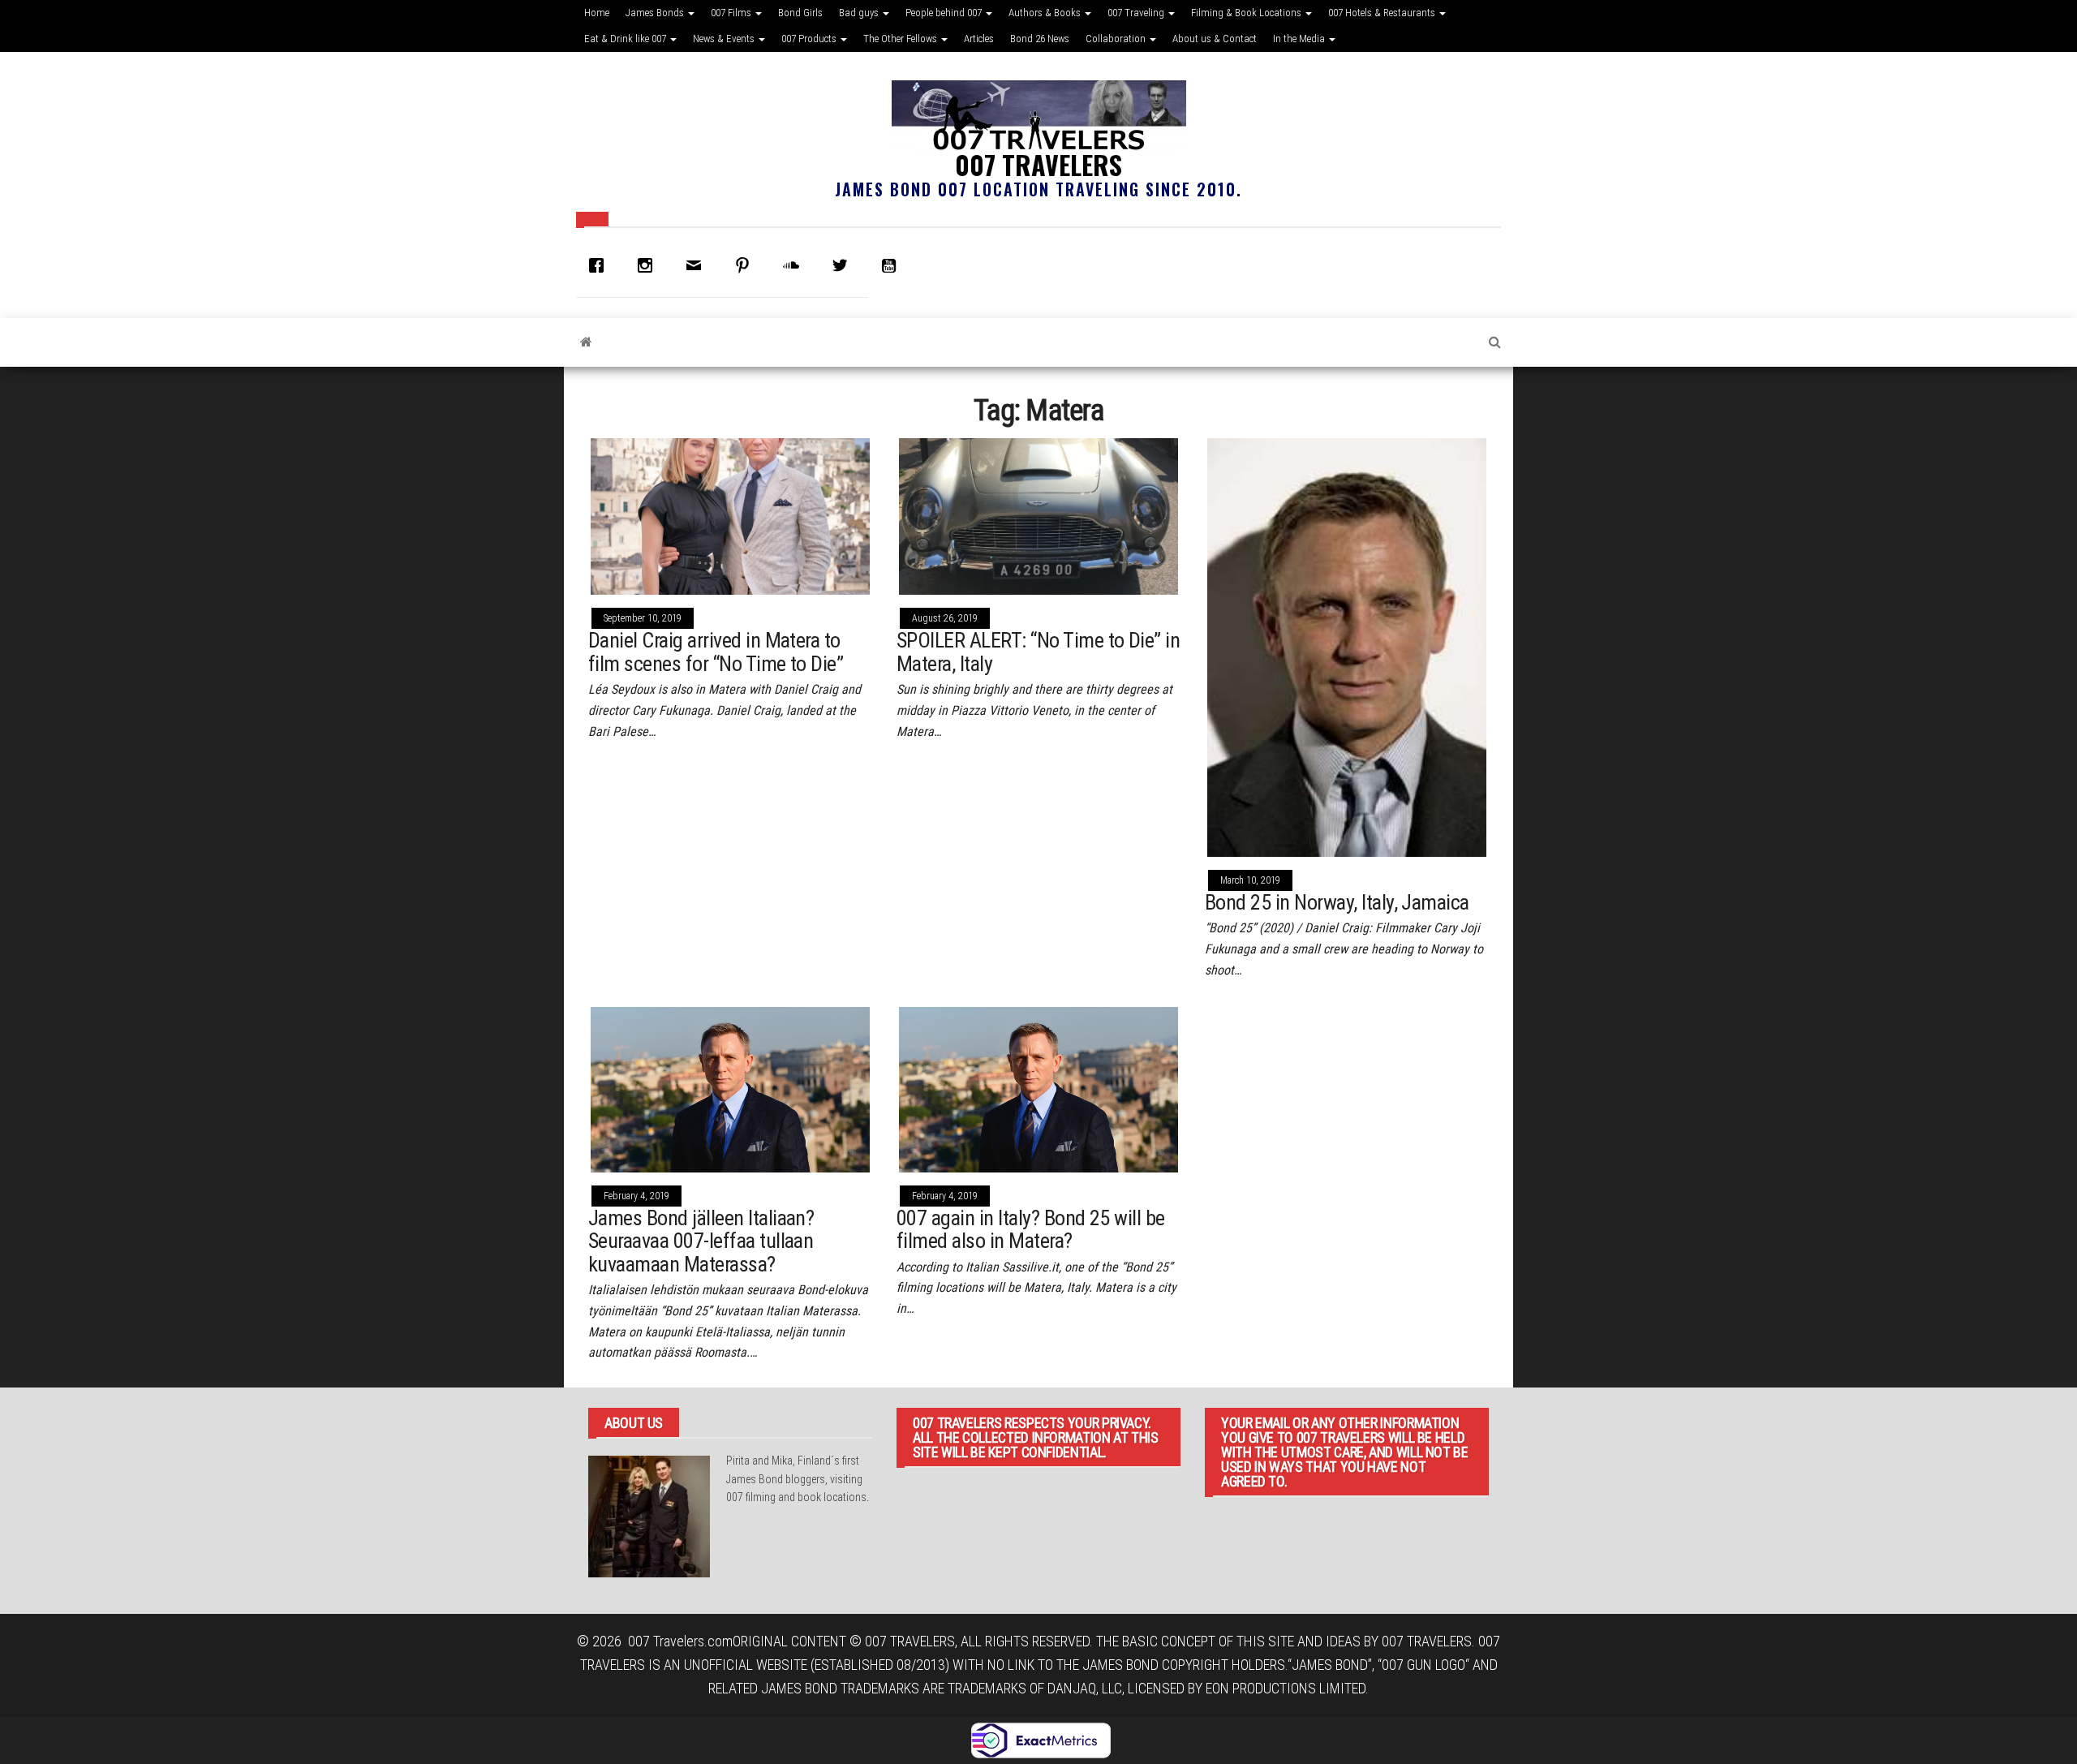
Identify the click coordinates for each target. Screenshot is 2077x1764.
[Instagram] (649, 265)
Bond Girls (800, 13)
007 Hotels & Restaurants (1383, 13)
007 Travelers (1038, 164)
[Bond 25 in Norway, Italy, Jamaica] (1347, 646)
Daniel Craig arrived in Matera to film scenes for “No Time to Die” (716, 652)
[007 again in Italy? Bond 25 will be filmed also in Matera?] (1038, 1089)
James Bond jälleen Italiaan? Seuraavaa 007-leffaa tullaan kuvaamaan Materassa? (701, 1241)
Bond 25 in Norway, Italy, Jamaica (1337, 902)
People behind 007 (945, 13)
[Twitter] (844, 265)
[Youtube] (892, 265)
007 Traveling (1137, 13)
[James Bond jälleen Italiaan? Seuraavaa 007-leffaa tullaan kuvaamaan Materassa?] (730, 1089)
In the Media (1300, 39)
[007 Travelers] (586, 342)
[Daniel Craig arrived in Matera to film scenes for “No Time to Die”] (730, 515)
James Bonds (656, 13)
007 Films (732, 13)
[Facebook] (600, 265)
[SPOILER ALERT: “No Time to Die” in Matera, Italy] (1038, 515)
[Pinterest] (746, 265)
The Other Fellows (901, 39)
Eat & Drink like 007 (626, 39)
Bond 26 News (1040, 39)
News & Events (725, 39)
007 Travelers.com (680, 1641)
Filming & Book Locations (1247, 13)
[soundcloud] (795, 265)
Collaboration (1117, 39)
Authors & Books (1046, 13)
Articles (979, 39)
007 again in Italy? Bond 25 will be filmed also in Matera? (1031, 1230)
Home (597, 13)
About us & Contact (1215, 39)
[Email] (698, 265)
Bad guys (860, 13)
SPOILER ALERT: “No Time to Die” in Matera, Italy (1038, 652)
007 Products (810, 39)
